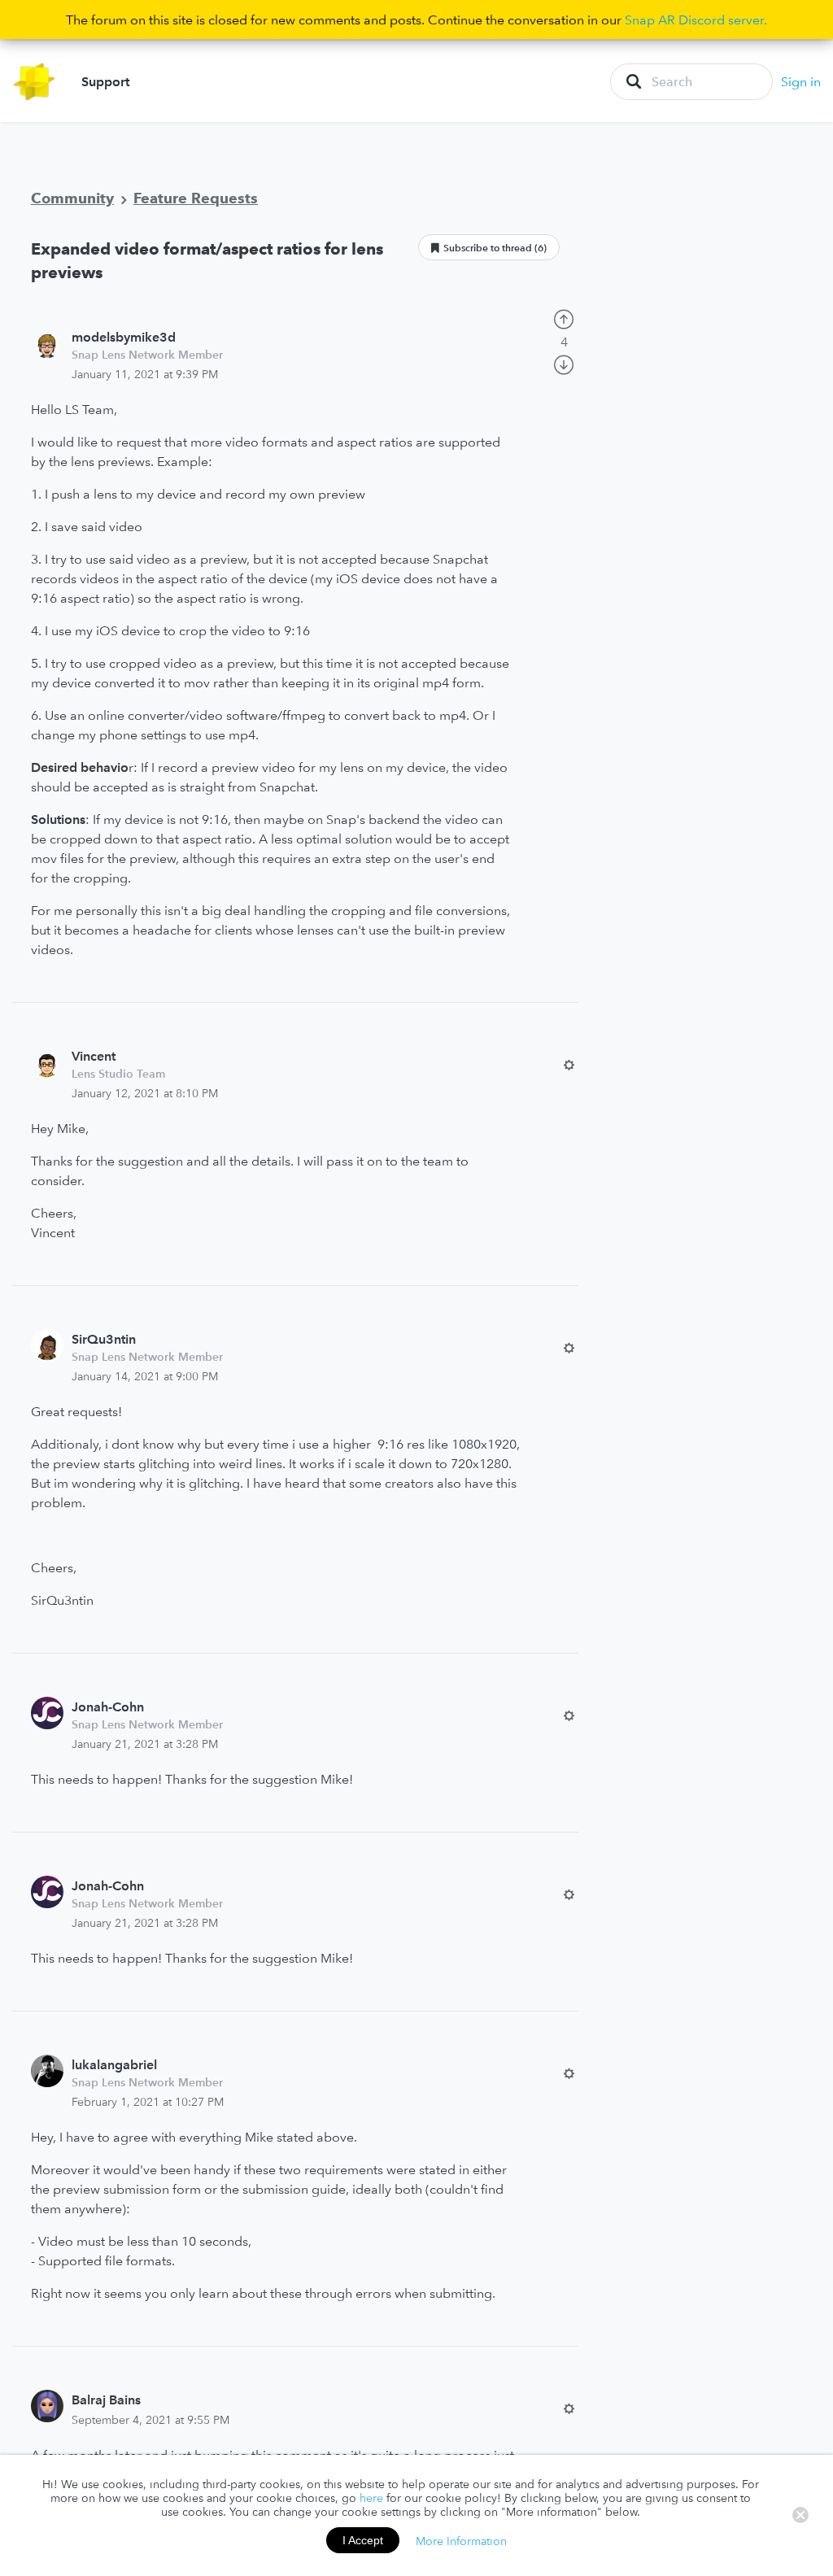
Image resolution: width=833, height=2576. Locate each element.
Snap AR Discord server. (696, 20)
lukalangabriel (114, 2064)
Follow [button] (489, 247)
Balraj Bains (106, 2399)
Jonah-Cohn (108, 1706)
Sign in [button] (801, 81)
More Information (461, 2540)
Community (72, 198)
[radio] (564, 318)
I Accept (363, 2540)
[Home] (35, 82)
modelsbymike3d (124, 337)
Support (105, 81)
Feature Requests (196, 198)
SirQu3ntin (104, 1339)
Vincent (94, 1056)
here (371, 2498)
